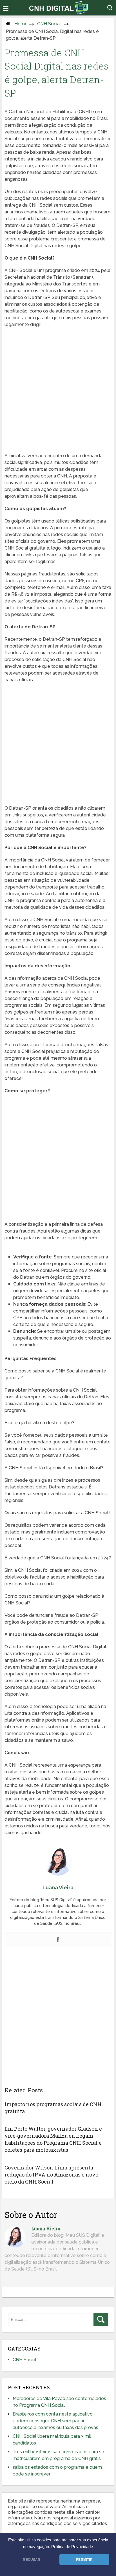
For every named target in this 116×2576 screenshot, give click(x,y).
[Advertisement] (58, 392)
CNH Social (49, 24)
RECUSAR (32, 2560)
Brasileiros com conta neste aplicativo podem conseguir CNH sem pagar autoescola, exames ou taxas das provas (55, 2421)
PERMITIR (84, 2560)
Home (21, 24)
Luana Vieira (46, 2228)
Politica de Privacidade (72, 2547)
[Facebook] (58, 1940)
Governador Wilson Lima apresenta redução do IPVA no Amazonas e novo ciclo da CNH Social (51, 2175)
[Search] (101, 2320)
